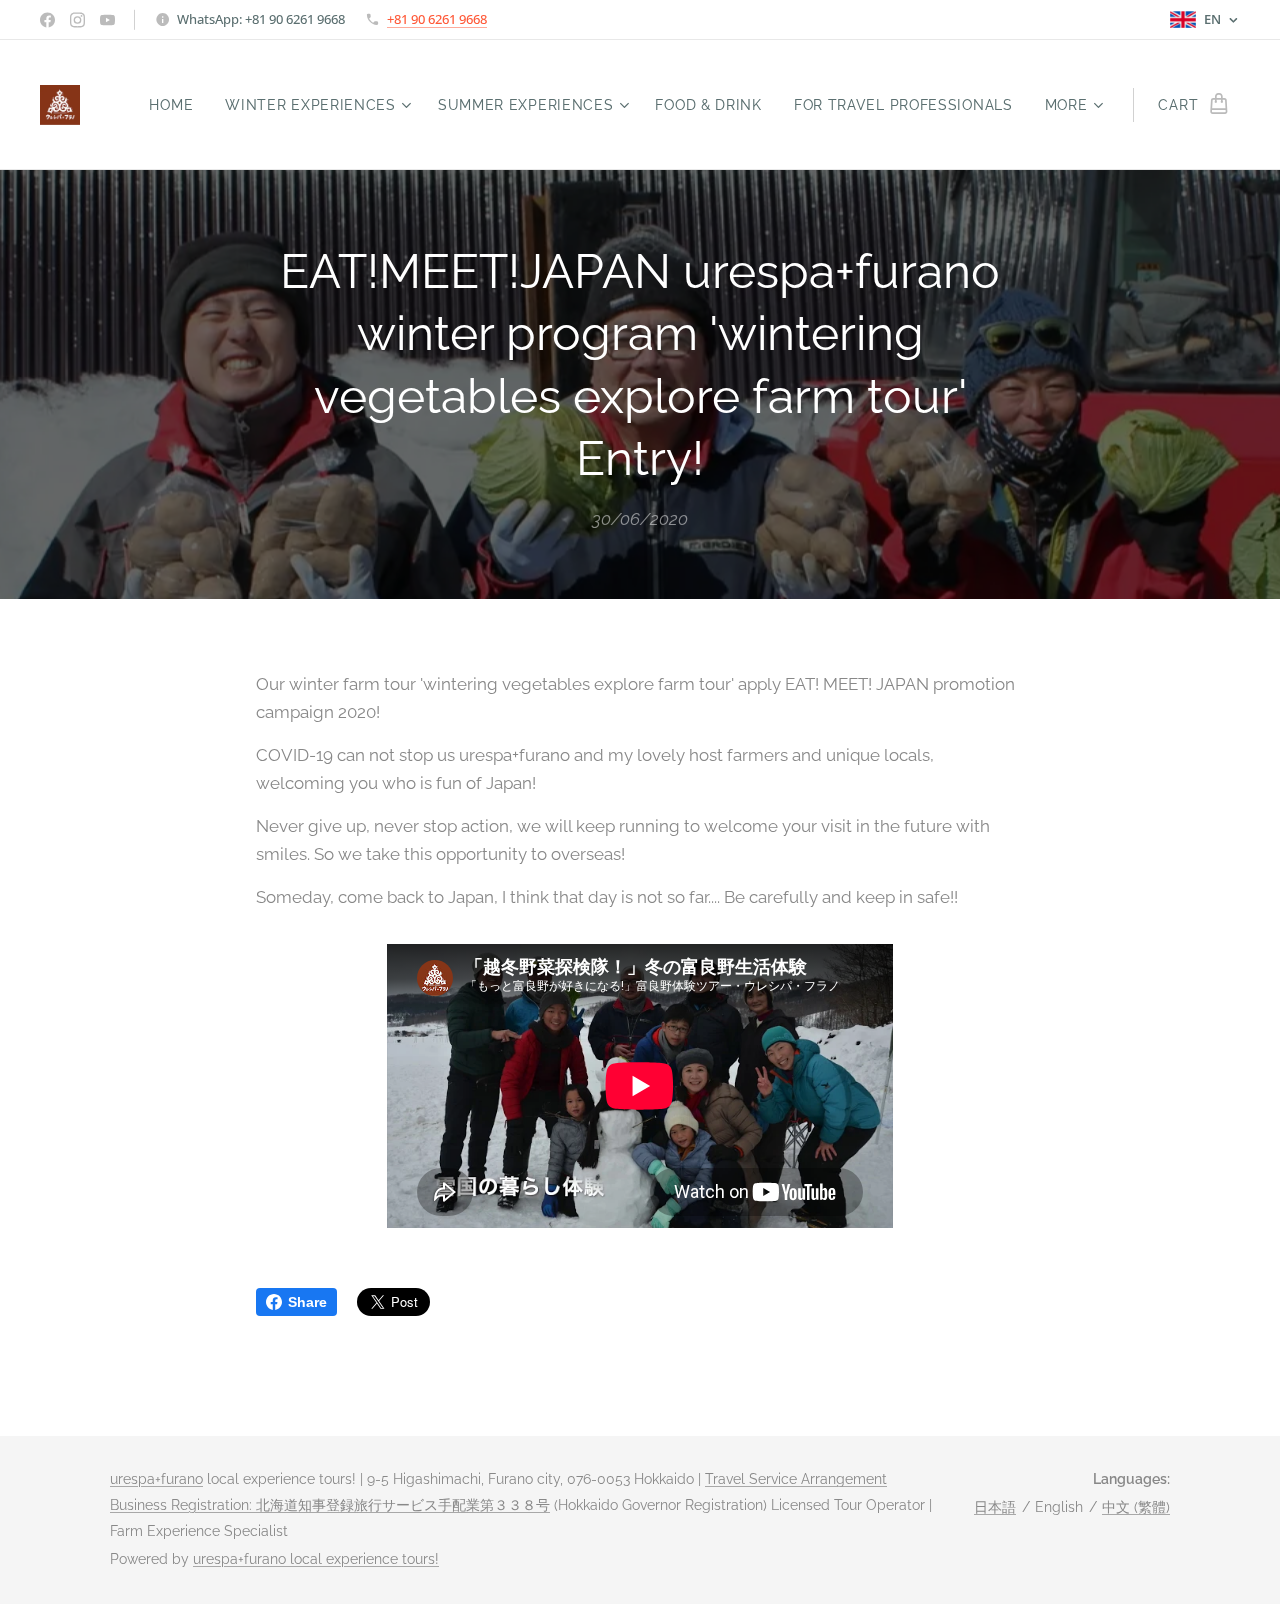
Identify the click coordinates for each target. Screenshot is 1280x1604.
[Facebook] (47, 20)
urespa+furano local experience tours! (316, 1559)
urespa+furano (156, 1479)
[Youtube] (107, 20)
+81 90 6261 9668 (437, 19)
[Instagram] (77, 20)
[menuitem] (176, 105)
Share (307, 1302)
